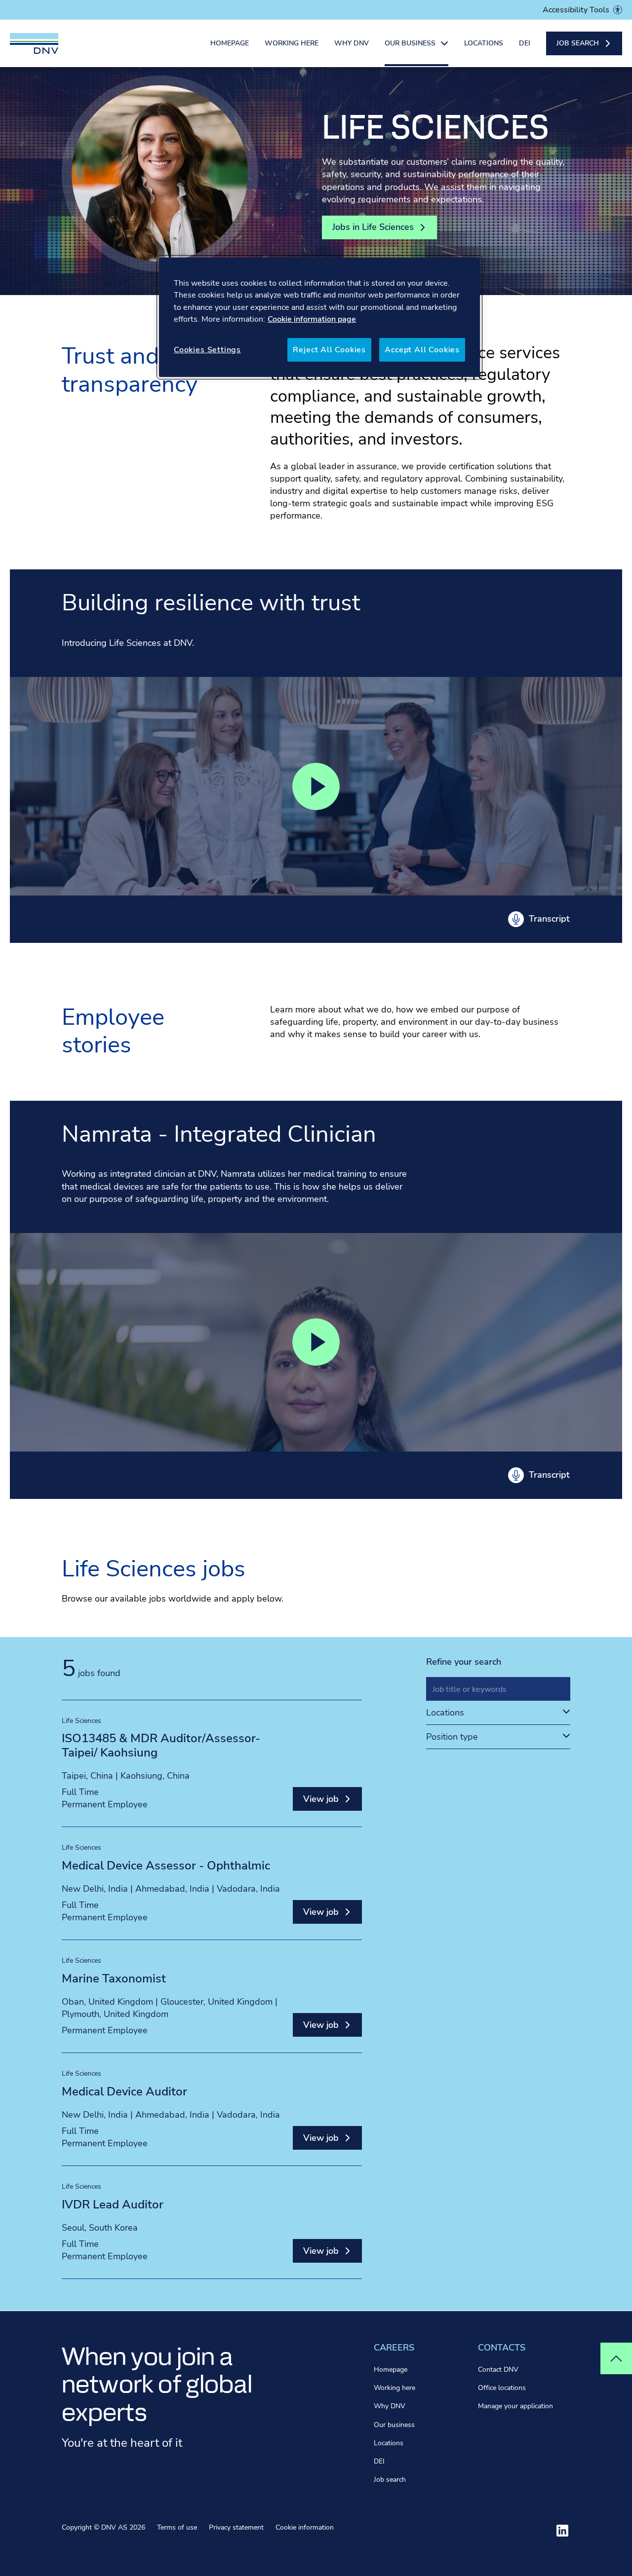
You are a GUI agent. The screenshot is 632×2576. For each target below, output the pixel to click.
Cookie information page (312, 319)
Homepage (230, 43)
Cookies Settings (207, 350)
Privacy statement (236, 2527)
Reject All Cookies (329, 350)
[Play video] (316, 786)
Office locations (502, 2388)
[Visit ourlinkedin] (562, 2531)
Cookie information (305, 2527)
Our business (394, 2425)
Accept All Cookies (422, 350)
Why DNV (352, 43)
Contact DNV (498, 2370)
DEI (525, 43)
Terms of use (177, 2527)
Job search (390, 2480)
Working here (292, 43)
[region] (319, 317)
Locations (484, 43)
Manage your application (515, 2406)
